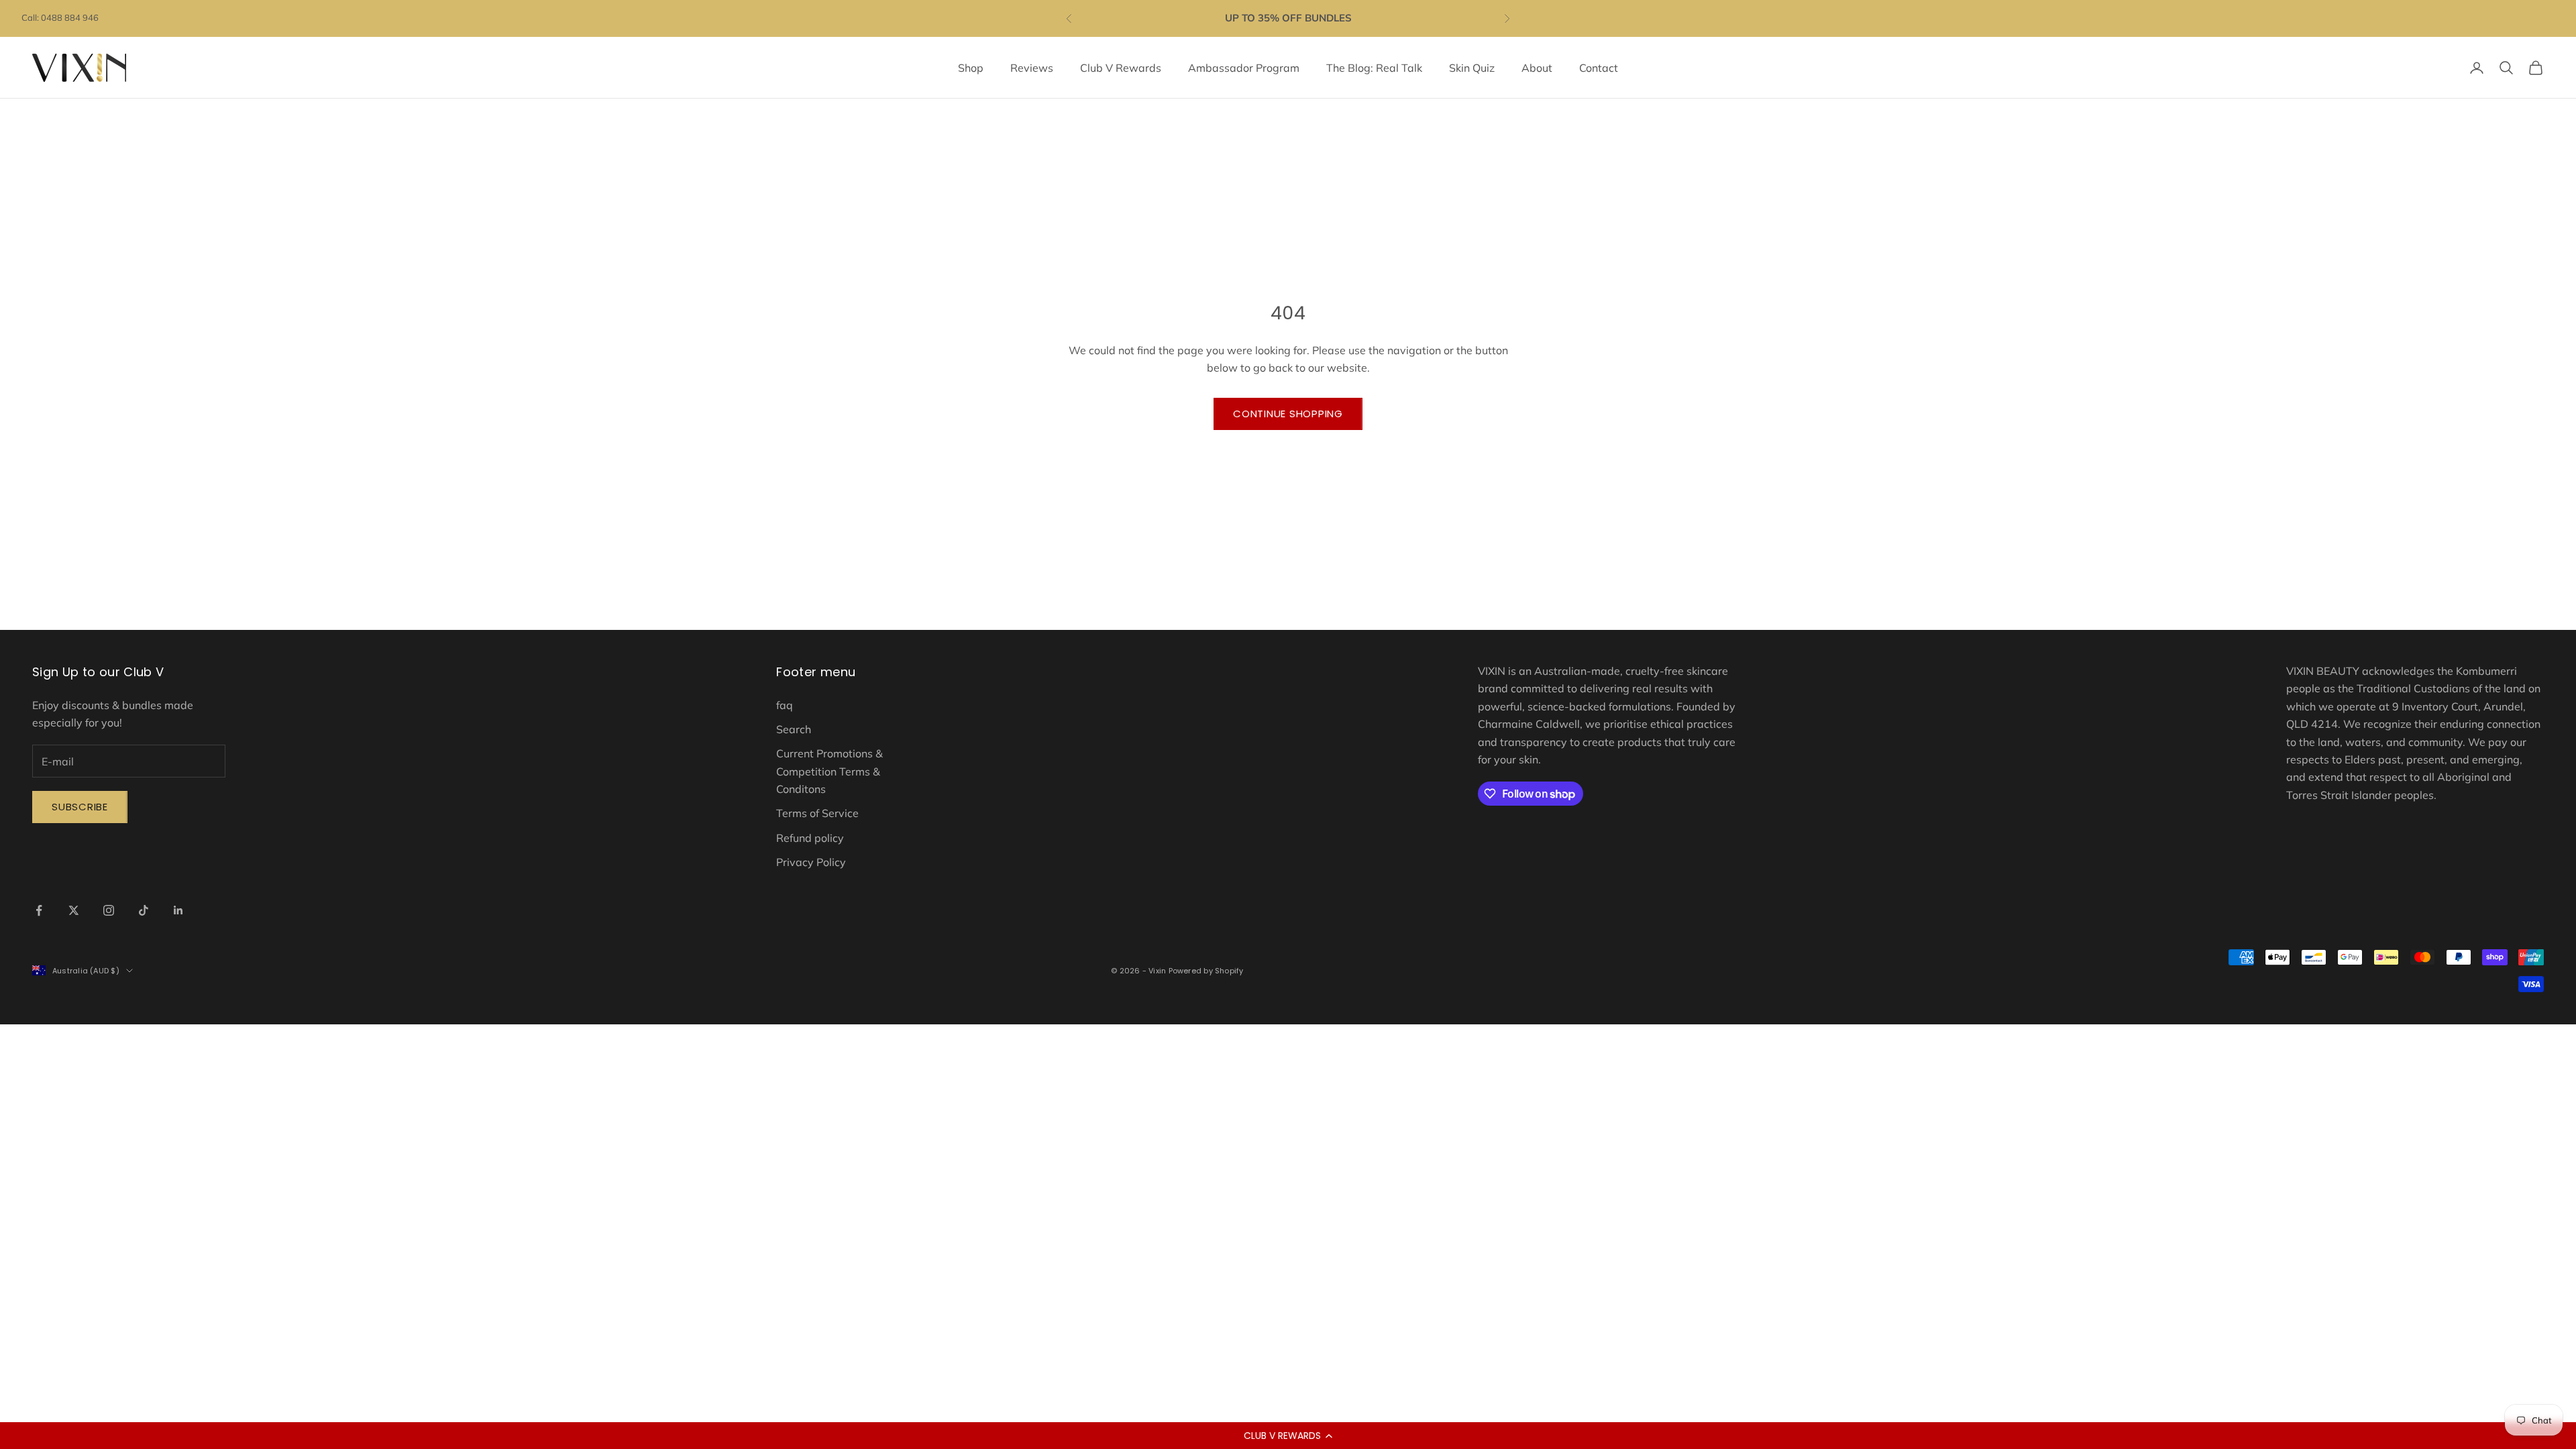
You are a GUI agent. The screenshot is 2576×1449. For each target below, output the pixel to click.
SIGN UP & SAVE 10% (1456, 876)
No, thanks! (1456, 926)
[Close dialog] (1606, 503)
